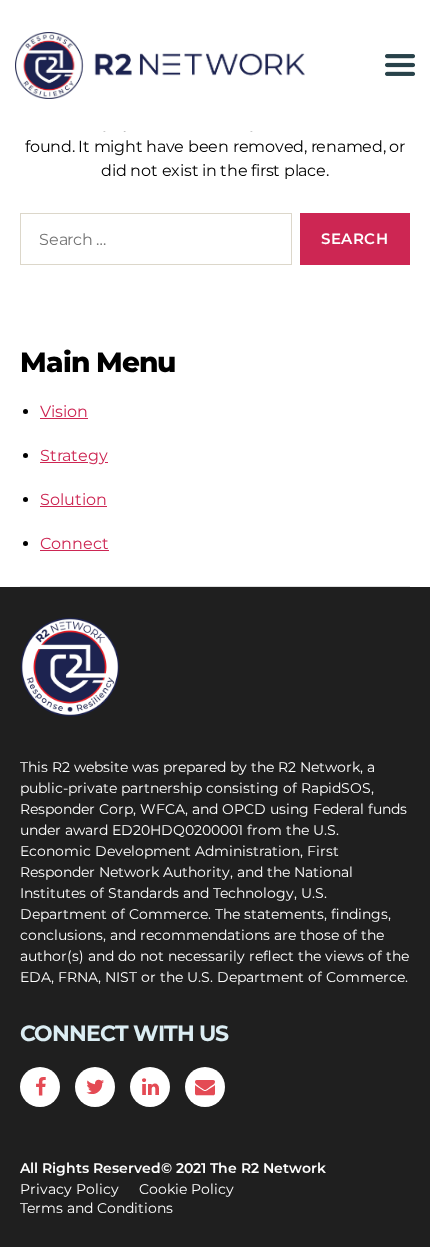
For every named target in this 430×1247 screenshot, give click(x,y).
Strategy (74, 455)
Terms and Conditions (96, 1208)
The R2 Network (268, 1168)
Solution (73, 499)
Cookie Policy (186, 1189)
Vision (64, 411)
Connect (74, 543)
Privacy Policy (69, 1189)
